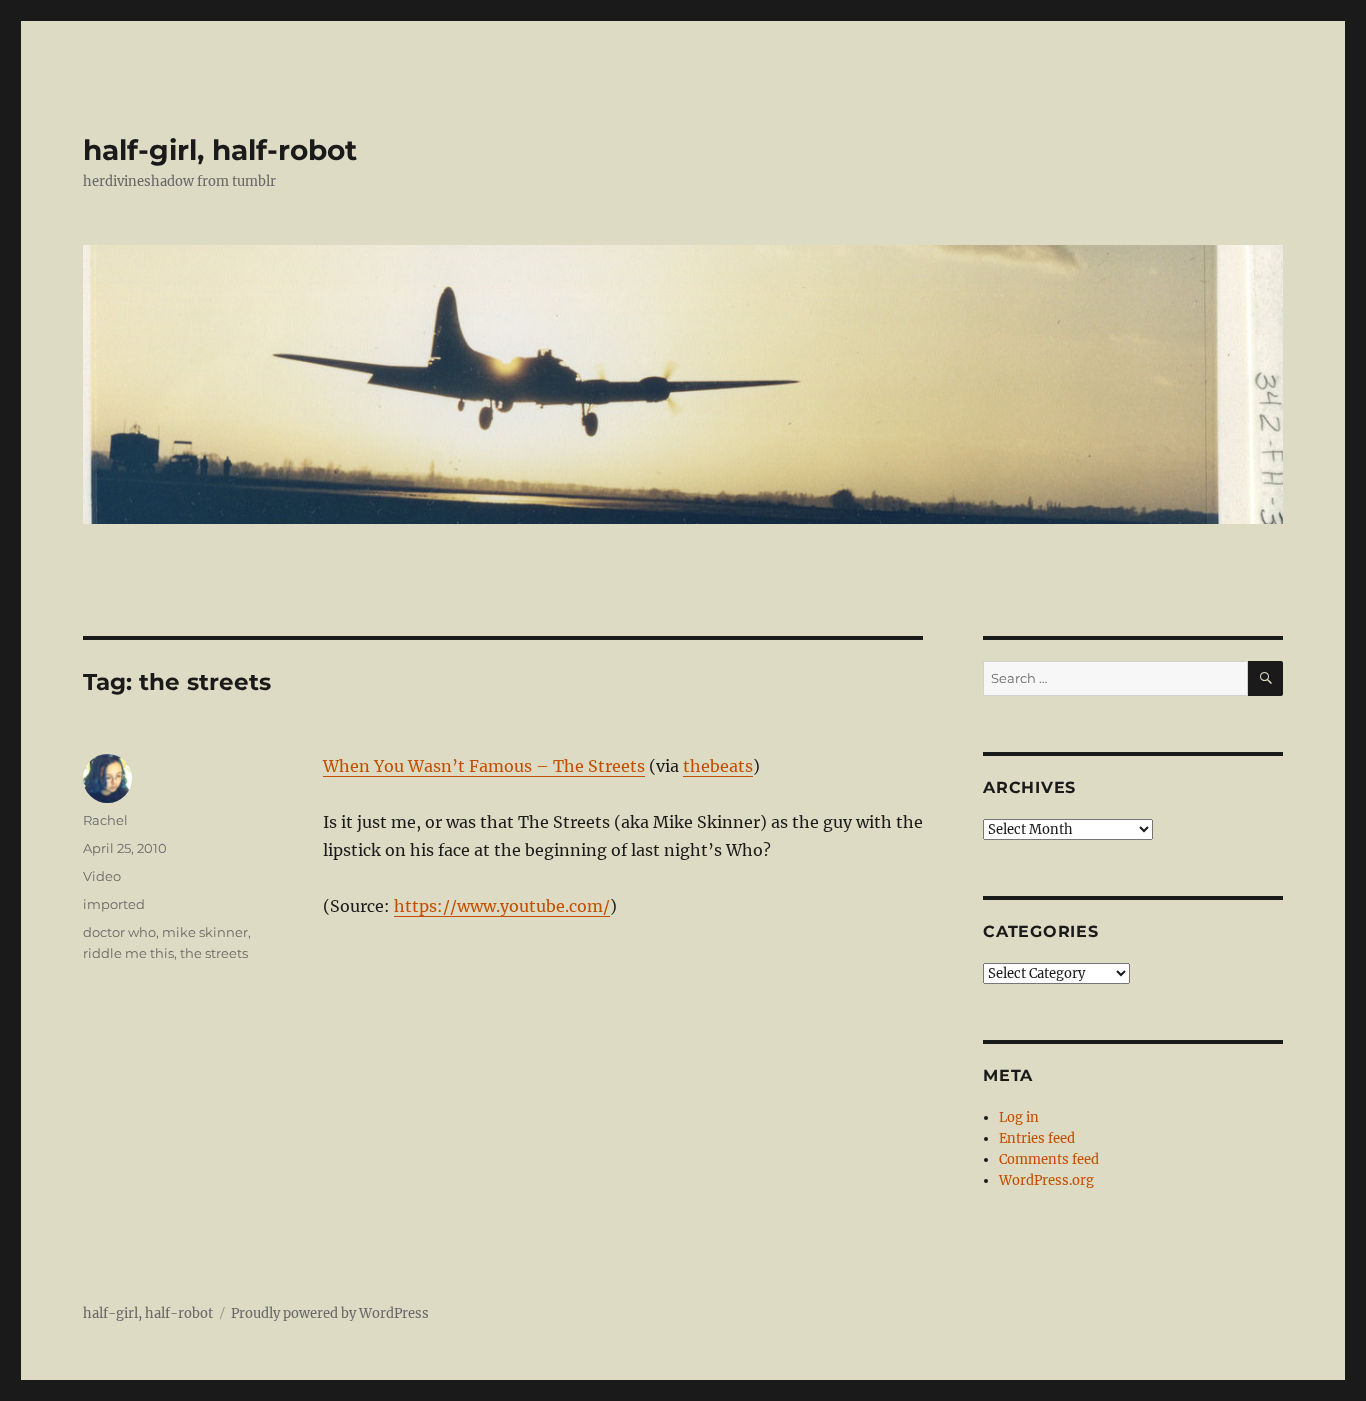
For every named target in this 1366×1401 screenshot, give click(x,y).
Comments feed (1049, 1159)
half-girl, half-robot (220, 150)
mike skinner (205, 932)
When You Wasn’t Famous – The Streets (484, 766)
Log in (1019, 1117)
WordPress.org (1046, 1180)
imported (114, 904)
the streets (214, 953)
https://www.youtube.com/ (502, 906)
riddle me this (128, 953)
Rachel (105, 820)
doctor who (119, 932)
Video (102, 876)
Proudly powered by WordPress (330, 1313)
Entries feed (1037, 1138)
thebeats (718, 766)
